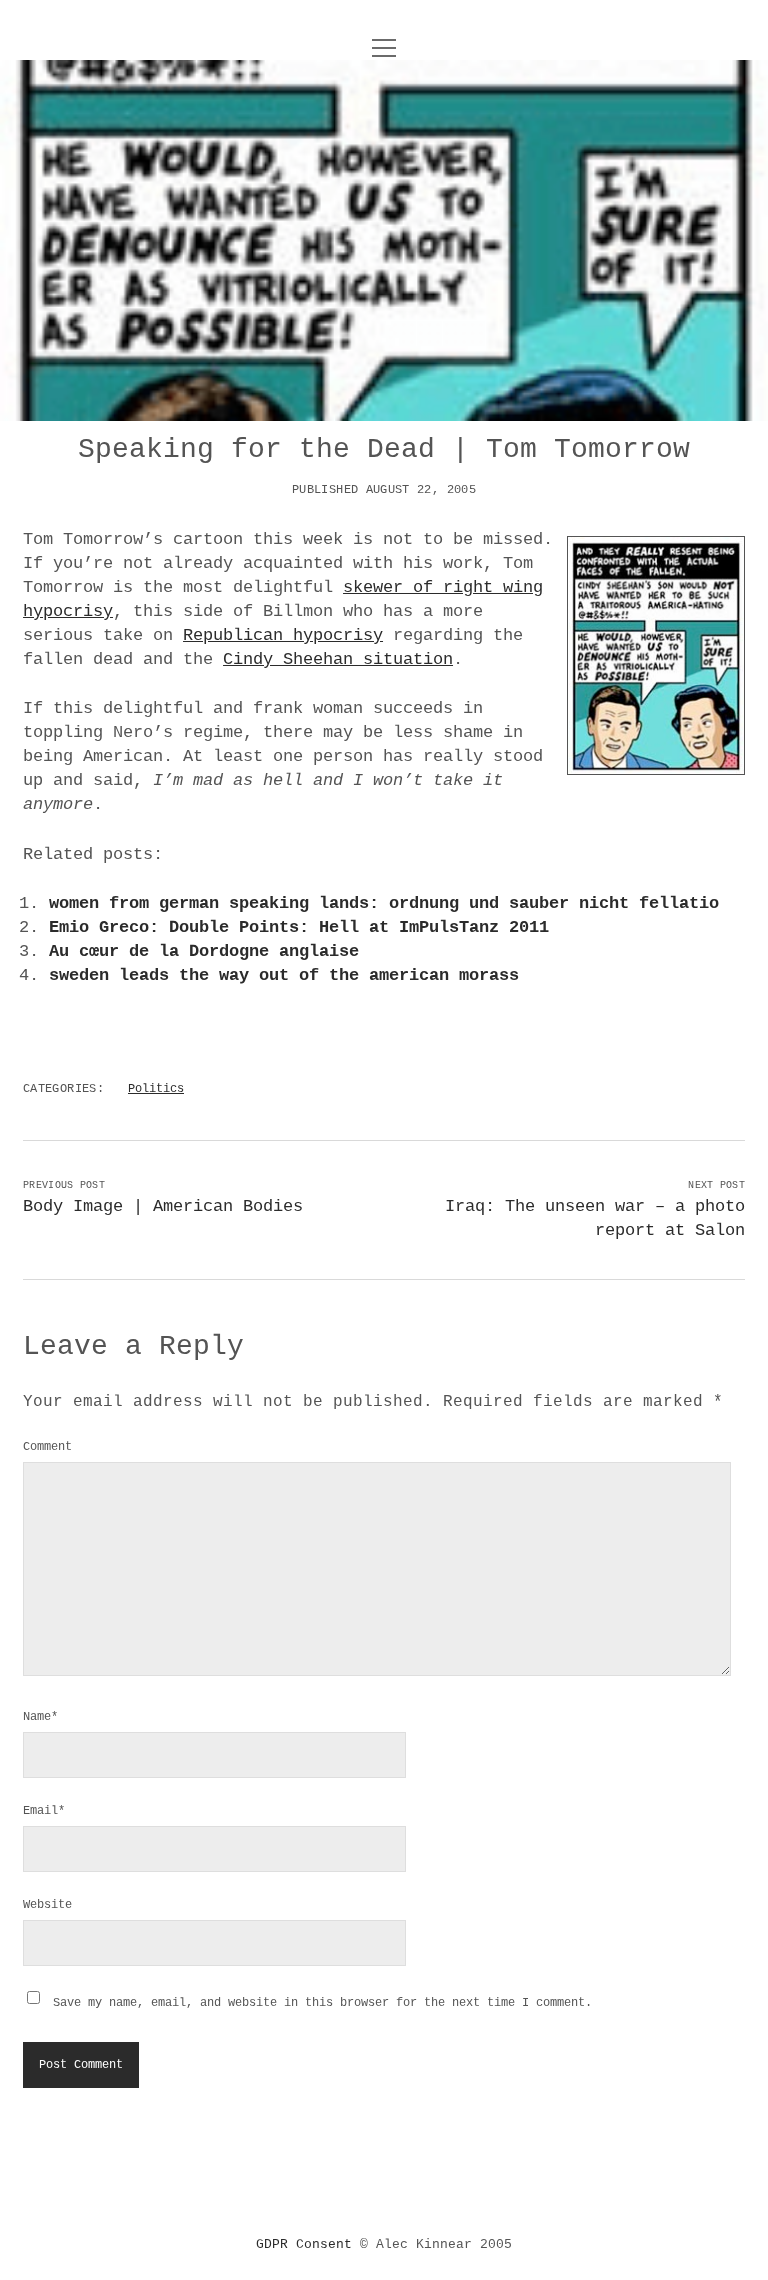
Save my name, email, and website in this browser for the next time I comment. (322, 2003)
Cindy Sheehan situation (338, 659)
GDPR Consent (304, 2244)
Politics (156, 1089)
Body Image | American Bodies (163, 1206)
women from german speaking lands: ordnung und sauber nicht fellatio (384, 903)
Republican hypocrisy (283, 635)
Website (47, 1905)
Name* (40, 1717)
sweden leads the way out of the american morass (284, 975)
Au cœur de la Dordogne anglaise (204, 951)
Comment (47, 1447)
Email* (44, 1811)
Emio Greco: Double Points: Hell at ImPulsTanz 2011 (299, 927)
